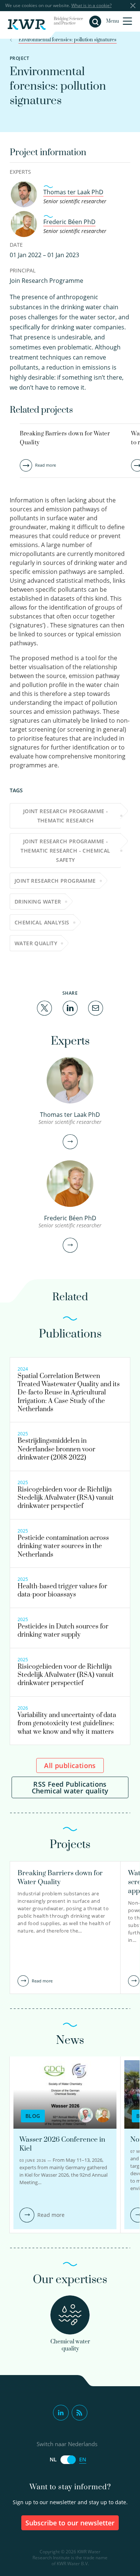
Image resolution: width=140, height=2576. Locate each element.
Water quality (36, 943)
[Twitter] (44, 1007)
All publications (70, 1765)
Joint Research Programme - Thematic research (66, 816)
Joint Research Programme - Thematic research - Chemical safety (65, 851)
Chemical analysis (42, 922)
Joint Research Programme (55, 881)
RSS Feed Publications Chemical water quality (70, 1787)
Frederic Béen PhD (69, 222)
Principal (23, 270)
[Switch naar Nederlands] (68, 2460)
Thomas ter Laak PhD (73, 192)
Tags (16, 790)
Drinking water (38, 902)
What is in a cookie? (91, 5)
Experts (20, 172)
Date (16, 245)
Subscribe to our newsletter (70, 2523)
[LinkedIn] (70, 1007)
